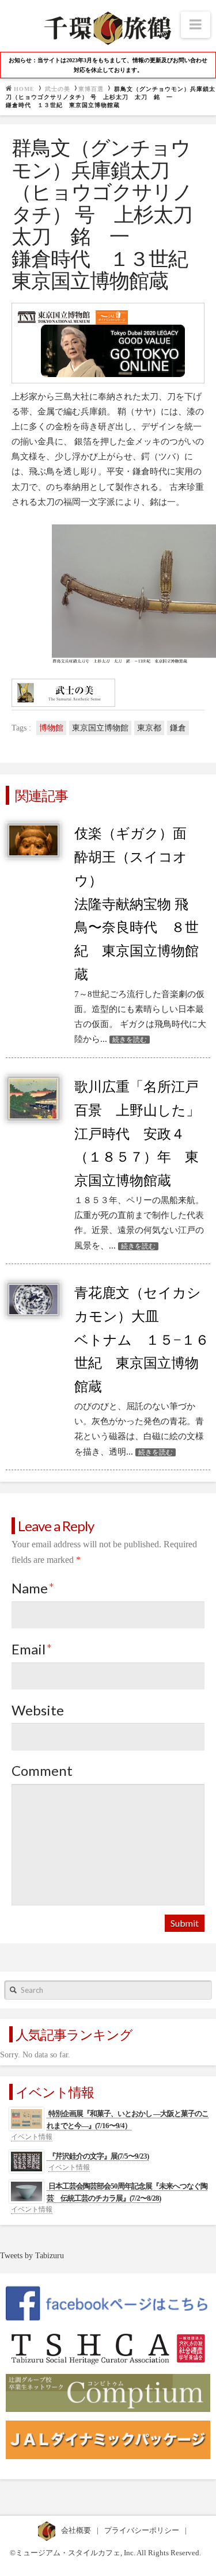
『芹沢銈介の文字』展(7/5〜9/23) (98, 2156)
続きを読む (130, 1040)
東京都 (149, 728)
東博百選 (91, 89)
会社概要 (77, 2530)
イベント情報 (32, 2137)
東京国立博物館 (100, 728)
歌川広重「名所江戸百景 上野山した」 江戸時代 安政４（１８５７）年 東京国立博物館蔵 (137, 1134)
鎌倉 (178, 728)
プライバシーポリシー (143, 2530)
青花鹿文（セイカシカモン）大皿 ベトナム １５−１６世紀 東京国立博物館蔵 (142, 1340)
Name (33, 1588)
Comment (42, 1770)
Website (38, 1710)
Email (32, 1649)
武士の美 (58, 89)
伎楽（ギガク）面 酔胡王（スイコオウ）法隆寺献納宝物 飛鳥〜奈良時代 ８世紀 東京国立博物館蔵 (137, 904)
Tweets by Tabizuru (32, 2256)
